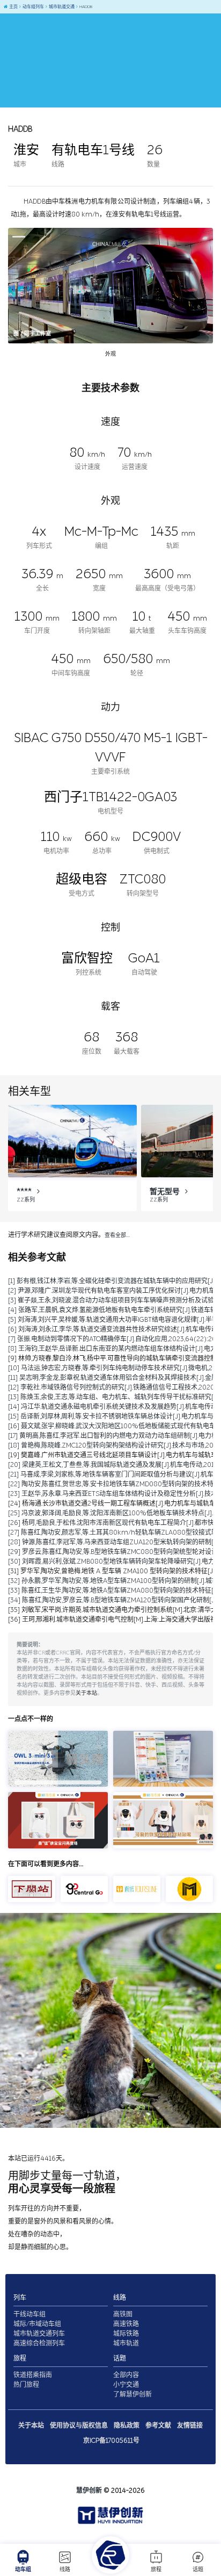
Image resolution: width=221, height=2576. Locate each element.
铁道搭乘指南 (33, 2375)
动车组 (23, 2570)
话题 (198, 2570)
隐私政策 (127, 2426)
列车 (20, 2298)
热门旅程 (26, 2385)
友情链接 (190, 2426)
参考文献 (158, 2426)
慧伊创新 (89, 2491)
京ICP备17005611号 (111, 2441)
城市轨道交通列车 (39, 2334)
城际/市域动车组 (37, 2324)
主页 (13, 7)
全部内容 (126, 2375)
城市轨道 (126, 2343)
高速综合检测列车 (39, 2343)
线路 (65, 2570)
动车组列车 (33, 7)
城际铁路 (126, 2334)
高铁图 (123, 2314)
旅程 (156, 2570)
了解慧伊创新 (132, 2394)
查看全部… (117, 1235)
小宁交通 (126, 2385)
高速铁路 (126, 2324)
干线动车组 (30, 2314)
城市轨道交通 (61, 7)
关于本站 (86, 1693)
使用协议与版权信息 (79, 2426)
